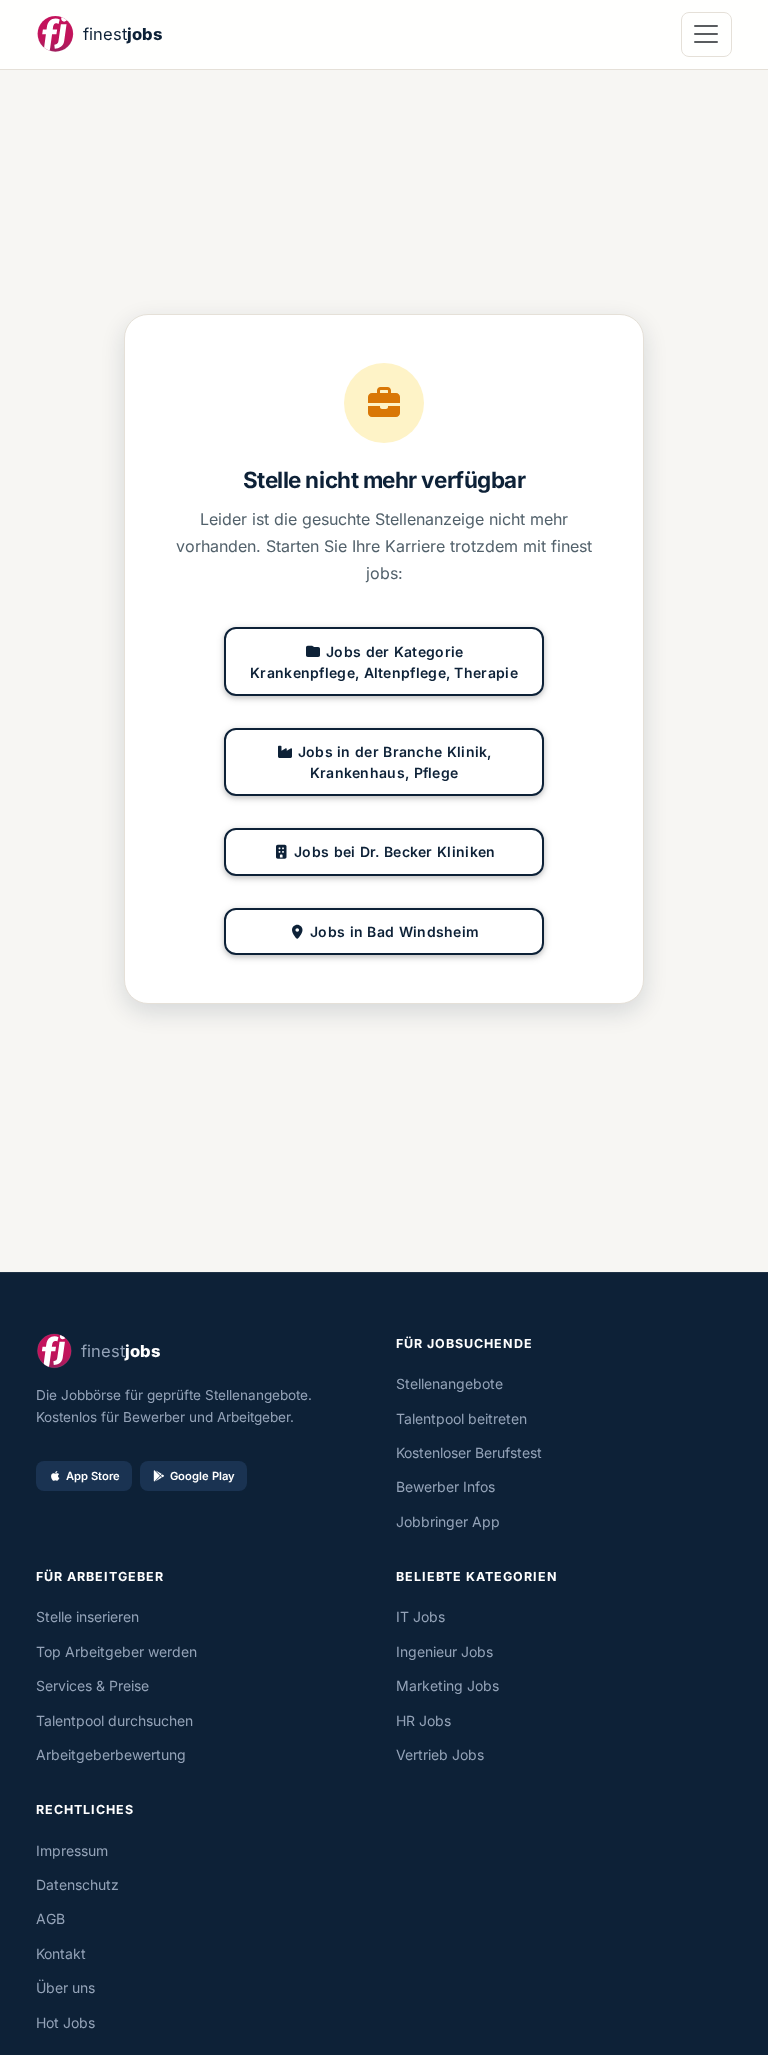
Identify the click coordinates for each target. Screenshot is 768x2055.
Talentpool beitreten (461, 1418)
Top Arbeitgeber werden (116, 1651)
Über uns (65, 1987)
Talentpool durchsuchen (114, 1720)
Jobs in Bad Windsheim (394, 931)
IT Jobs (420, 1616)
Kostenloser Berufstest (469, 1452)
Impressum (72, 1850)
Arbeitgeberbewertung (111, 1754)
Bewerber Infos (445, 1486)
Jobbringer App (448, 1521)
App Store (93, 1476)
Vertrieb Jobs (440, 1754)
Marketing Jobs (447, 1685)
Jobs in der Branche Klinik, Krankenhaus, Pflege (395, 762)
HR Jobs (423, 1720)
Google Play (202, 1476)
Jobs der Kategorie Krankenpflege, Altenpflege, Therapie (384, 662)
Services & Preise (92, 1685)
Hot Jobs (65, 2022)
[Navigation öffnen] (706, 34)
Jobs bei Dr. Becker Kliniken (394, 851)
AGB (50, 1918)
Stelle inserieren (87, 1616)
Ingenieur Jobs (444, 1651)
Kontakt (61, 1953)
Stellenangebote (449, 1383)
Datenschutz (77, 1884)
